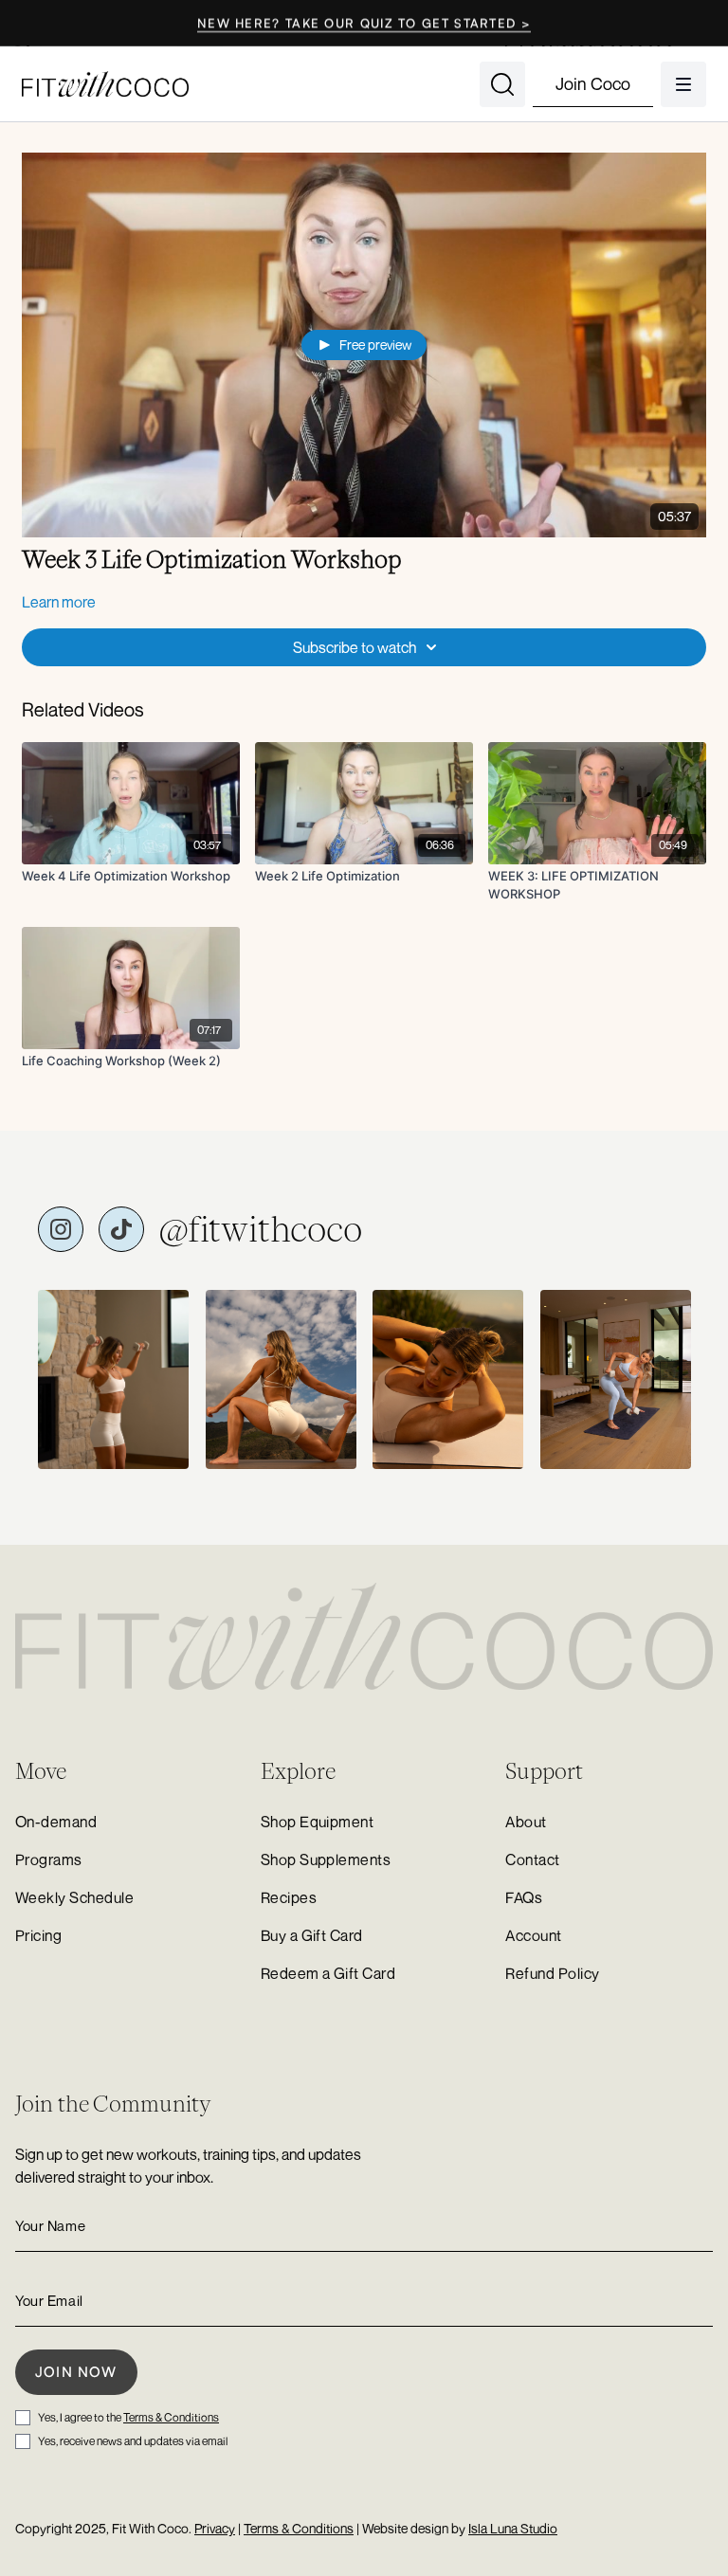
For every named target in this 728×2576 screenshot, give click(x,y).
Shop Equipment (318, 1822)
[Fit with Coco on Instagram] (61, 1229)
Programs (49, 1859)
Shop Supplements (326, 1859)
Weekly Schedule (74, 1897)
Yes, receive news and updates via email (133, 2441)
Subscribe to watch (355, 647)
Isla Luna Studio (513, 2528)
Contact (532, 1859)
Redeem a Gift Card (328, 1973)
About (526, 1822)
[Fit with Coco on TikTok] (121, 1229)
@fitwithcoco (261, 1229)
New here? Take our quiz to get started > (364, 23)
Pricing (38, 1935)
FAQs (524, 1897)
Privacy (215, 2528)
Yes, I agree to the (128, 2417)
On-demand (56, 1822)
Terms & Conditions (171, 2417)
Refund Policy (552, 1973)
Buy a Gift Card (312, 1935)
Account (533, 1935)
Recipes (289, 1897)
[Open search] (502, 84)
